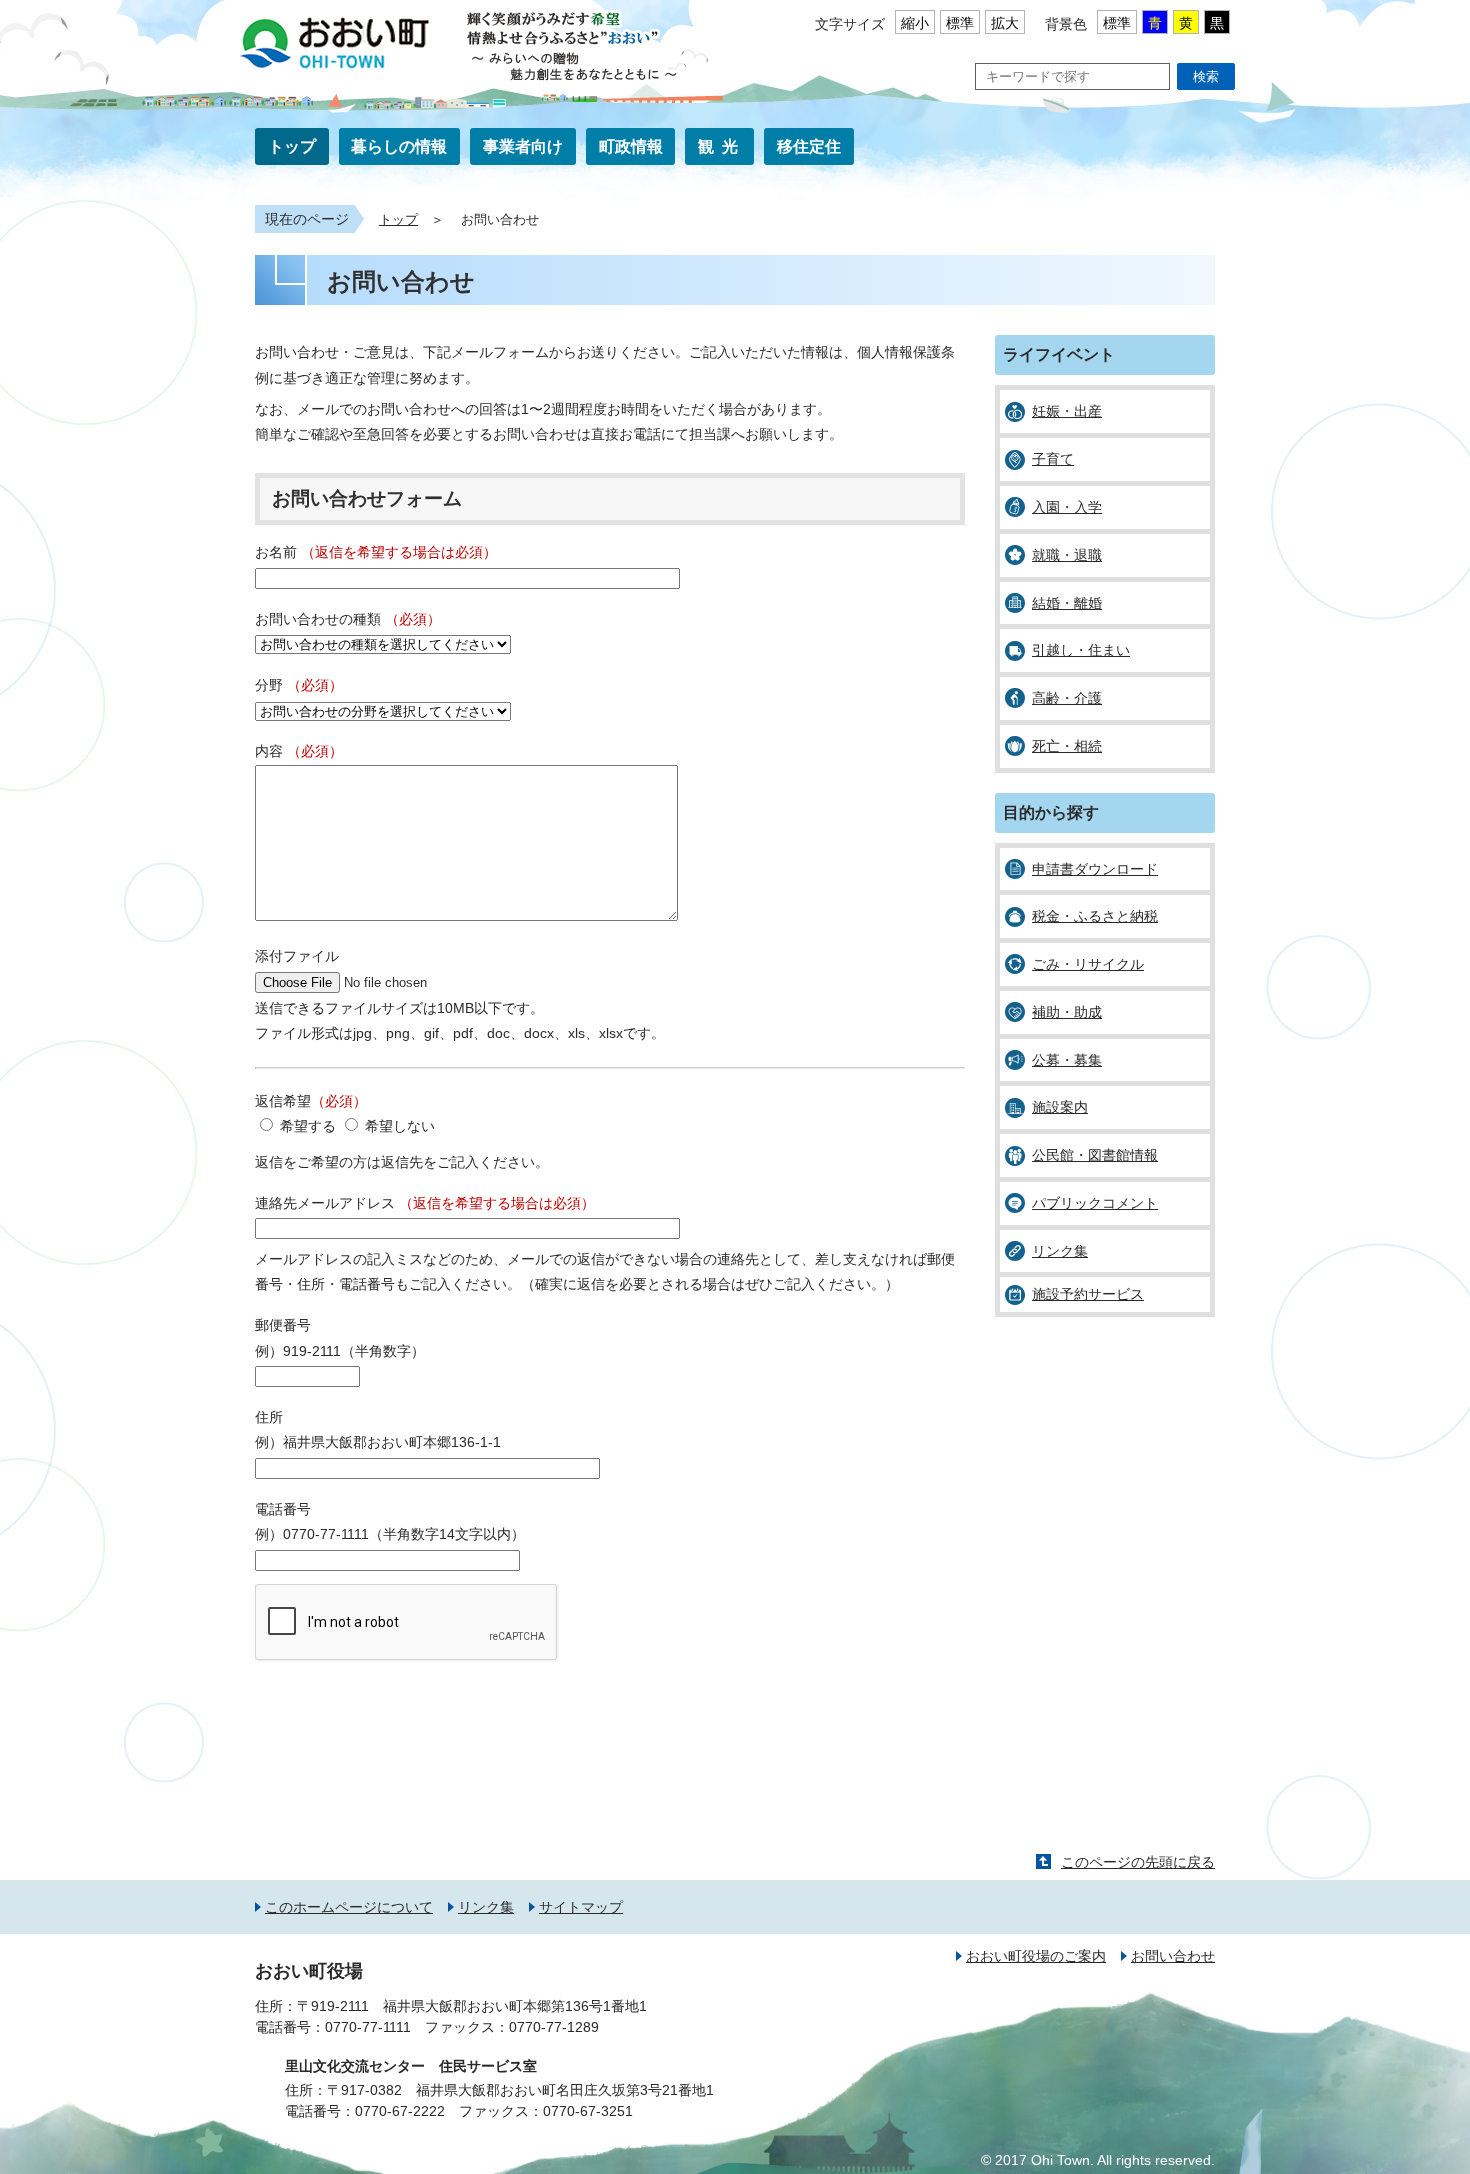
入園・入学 (1067, 507)
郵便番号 (283, 1325)
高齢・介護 (1067, 698)
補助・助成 (1067, 1012)
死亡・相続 (1067, 746)
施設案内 (1060, 1107)
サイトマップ (581, 1907)
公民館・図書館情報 (1095, 1155)
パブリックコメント (1095, 1203)
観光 (722, 146)
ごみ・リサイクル (1088, 964)
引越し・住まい (1081, 650)
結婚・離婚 (1067, 603)
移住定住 (809, 146)
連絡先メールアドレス (425, 1203)
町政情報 (631, 146)
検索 (1206, 76)
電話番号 (283, 1509)
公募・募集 (1067, 1060)
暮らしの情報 (399, 146)
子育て (1053, 459)
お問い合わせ (1173, 1956)
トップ (292, 146)
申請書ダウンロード (1095, 869)
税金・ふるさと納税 (1095, 916)
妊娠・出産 (1067, 411)
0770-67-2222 (400, 2111)
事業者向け (523, 146)
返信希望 (311, 1101)
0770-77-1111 (368, 2027)
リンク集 (1060, 1251)
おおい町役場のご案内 (1036, 1956)
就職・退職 (1067, 555)
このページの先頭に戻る (1138, 1862)
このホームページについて (349, 1907)
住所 (269, 1417)
